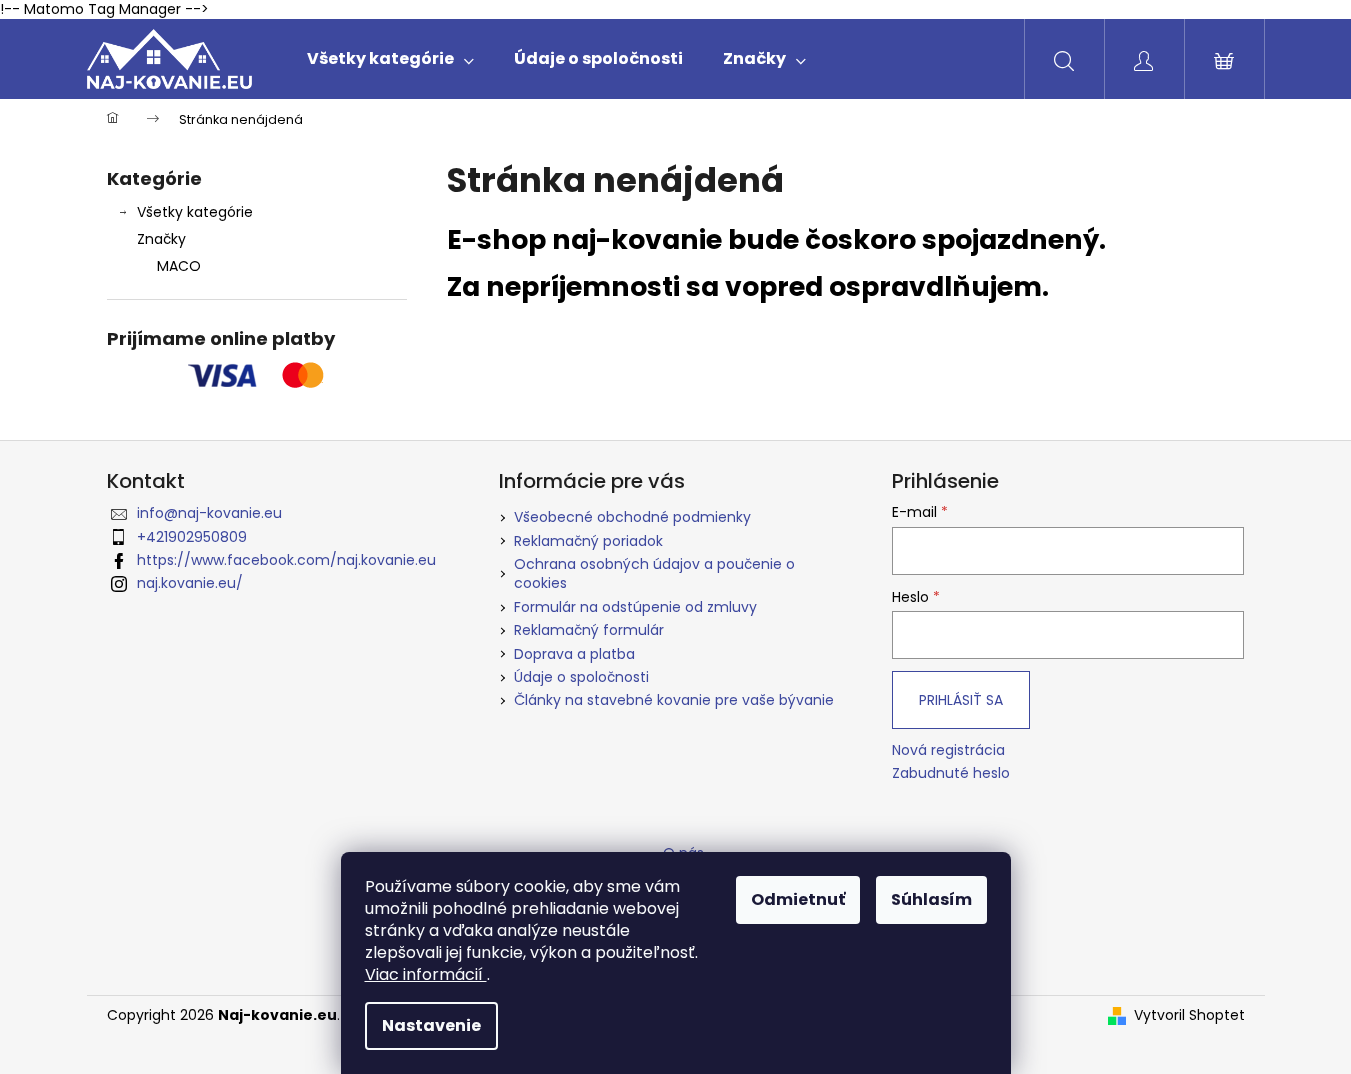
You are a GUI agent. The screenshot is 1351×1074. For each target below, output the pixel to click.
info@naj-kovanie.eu (209, 513)
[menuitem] (390, 59)
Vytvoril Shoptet (1189, 1015)
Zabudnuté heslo (951, 773)
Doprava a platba (574, 654)
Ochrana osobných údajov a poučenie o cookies (654, 573)
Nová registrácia (948, 750)
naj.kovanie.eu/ (190, 583)
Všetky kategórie (195, 212)
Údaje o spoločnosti (581, 677)
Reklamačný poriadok (588, 541)
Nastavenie (431, 1025)
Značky (161, 239)
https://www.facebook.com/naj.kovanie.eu (286, 560)
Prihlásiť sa (961, 700)
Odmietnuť (798, 899)
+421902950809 (192, 537)
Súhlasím (931, 899)
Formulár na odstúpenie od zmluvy (635, 607)
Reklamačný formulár (589, 630)
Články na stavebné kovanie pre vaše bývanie (674, 700)
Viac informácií (426, 974)
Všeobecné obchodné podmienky (632, 517)
